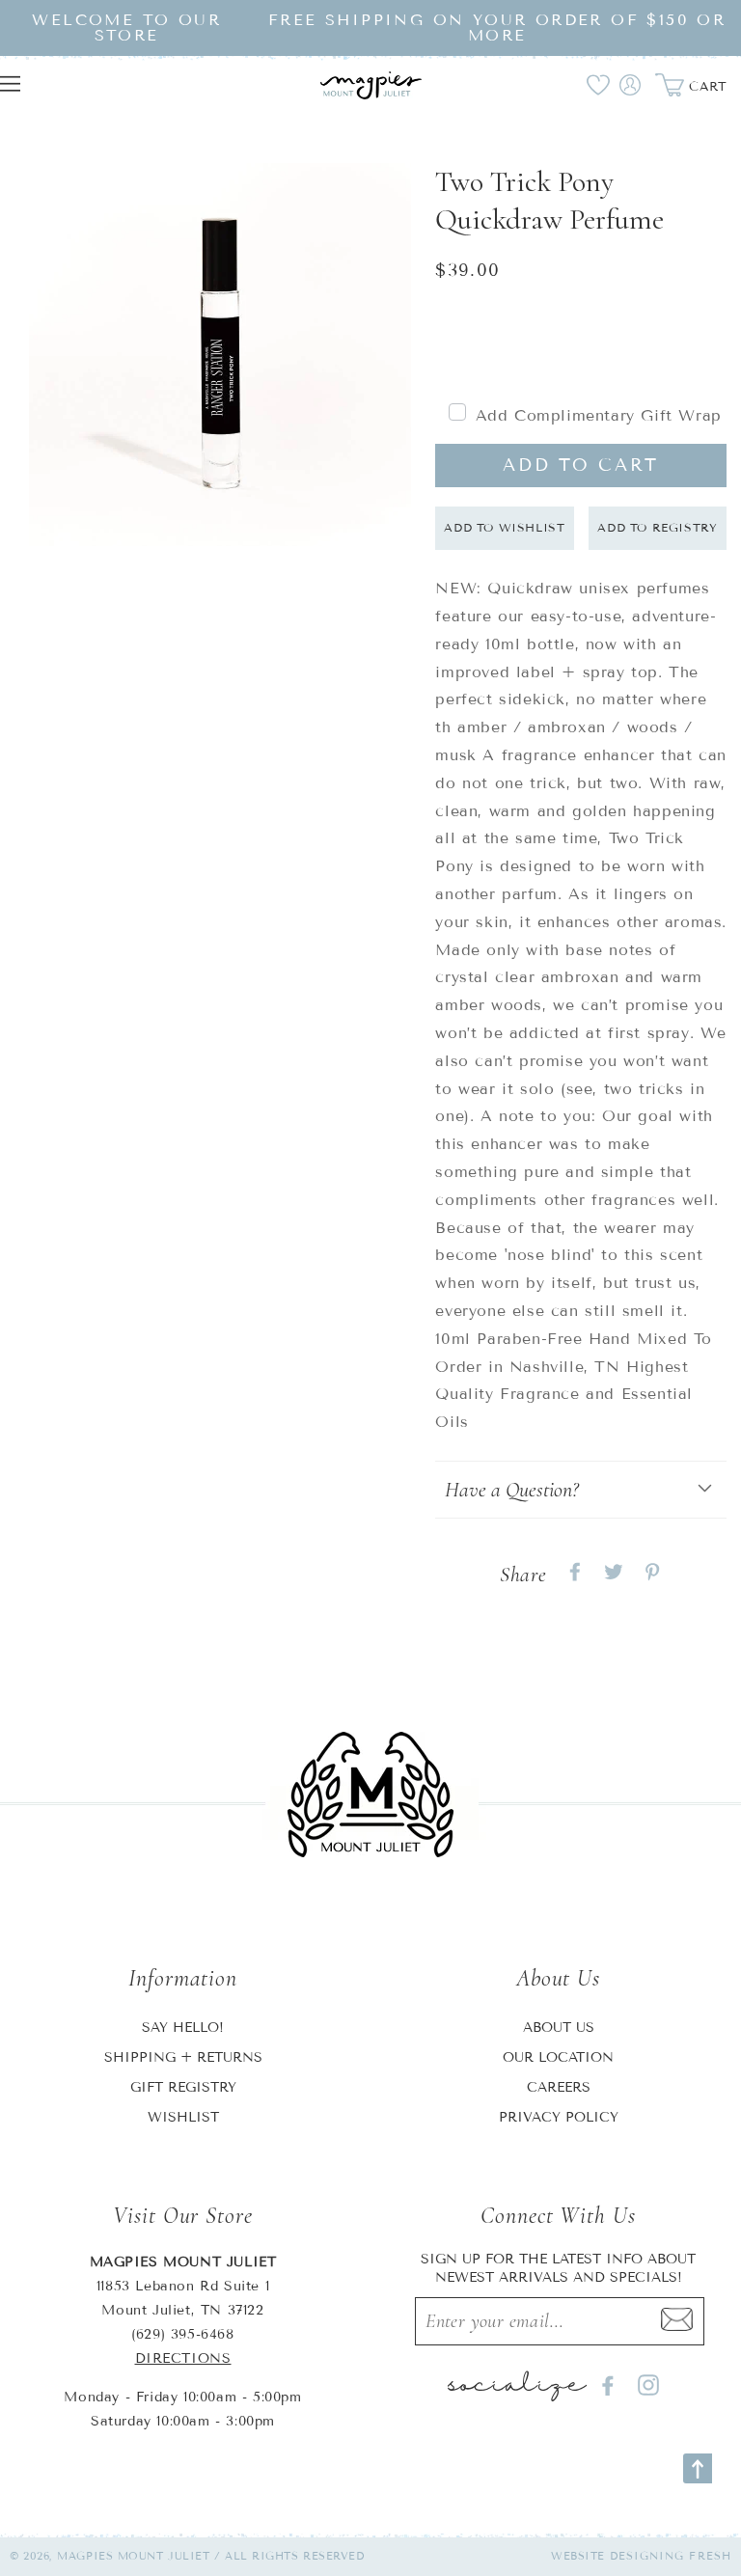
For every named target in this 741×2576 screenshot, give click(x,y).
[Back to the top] (698, 2468)
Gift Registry (183, 2087)
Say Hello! (183, 2028)
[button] (581, 1490)
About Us (559, 2028)
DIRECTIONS (183, 2358)
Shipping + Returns (183, 2057)
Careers (559, 2087)
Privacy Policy (559, 2117)
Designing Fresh (671, 2556)
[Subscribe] (677, 2321)
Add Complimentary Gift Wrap (599, 415)
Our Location (558, 2057)
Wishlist (183, 2117)
